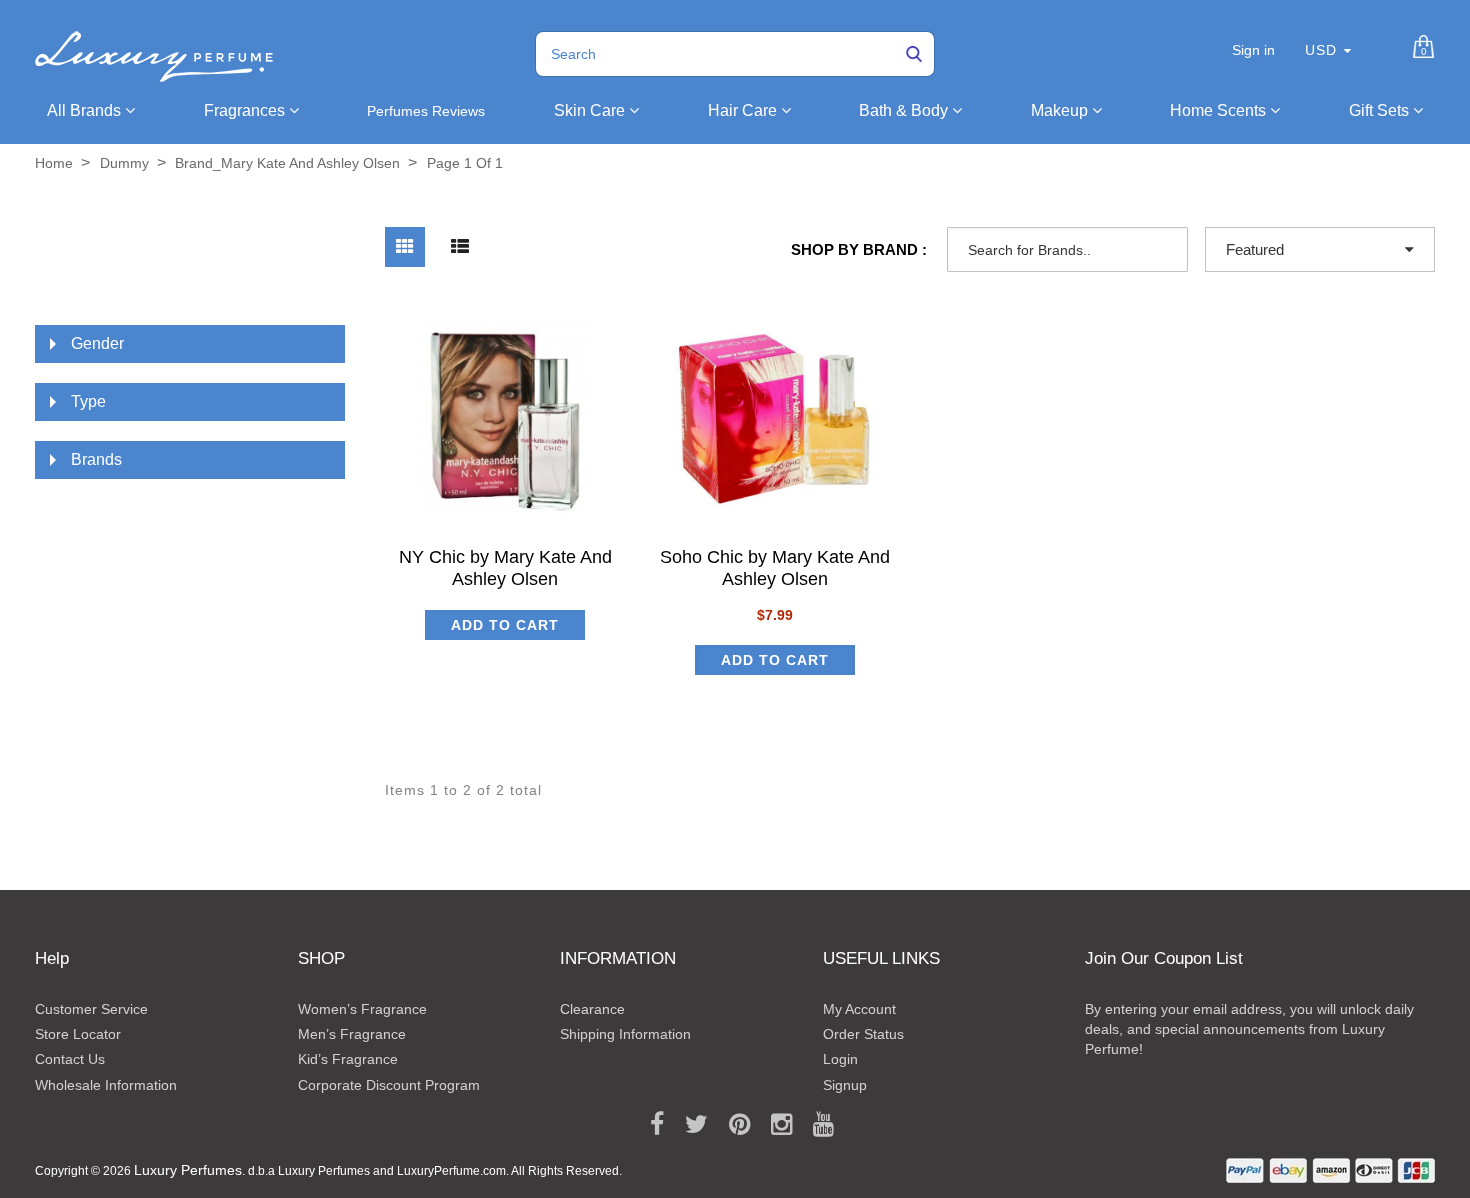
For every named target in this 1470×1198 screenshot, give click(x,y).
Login (840, 1059)
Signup (845, 1085)
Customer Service (91, 1009)
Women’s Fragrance (362, 1009)
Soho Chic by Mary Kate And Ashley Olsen (775, 567)
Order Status (863, 1034)
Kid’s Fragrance (348, 1059)
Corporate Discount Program (389, 1085)
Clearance (592, 1009)
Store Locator (78, 1034)
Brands (96, 459)
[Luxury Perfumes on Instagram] (774, 1125)
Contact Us (70, 1059)
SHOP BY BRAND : (859, 249)
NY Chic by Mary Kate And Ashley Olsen (505, 567)
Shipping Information (625, 1034)
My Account (859, 1009)
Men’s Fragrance (352, 1034)
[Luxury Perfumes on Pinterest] (732, 1125)
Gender (97, 343)
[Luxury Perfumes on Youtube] (816, 1125)
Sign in (1253, 50)
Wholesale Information (106, 1085)
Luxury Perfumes (188, 1170)
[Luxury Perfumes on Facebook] (650, 1125)
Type (88, 401)
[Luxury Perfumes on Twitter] (689, 1125)
